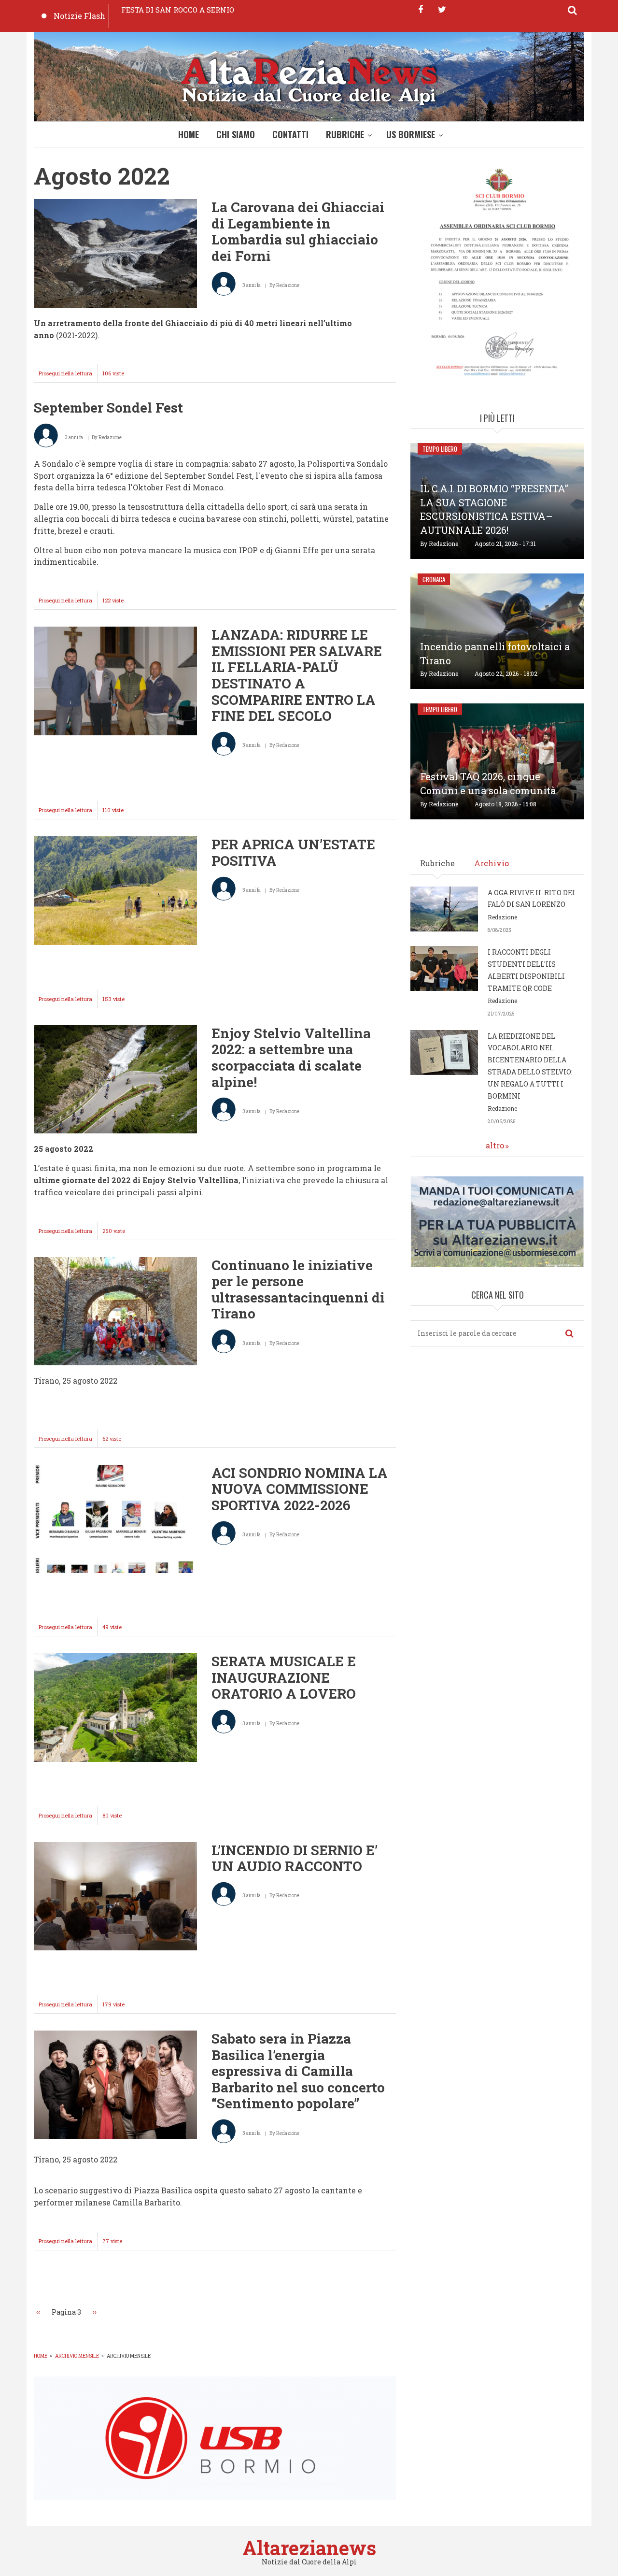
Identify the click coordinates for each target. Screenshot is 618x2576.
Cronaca (434, 579)
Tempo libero (440, 449)
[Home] (309, 79)
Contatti (290, 134)
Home (189, 134)
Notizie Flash (79, 16)
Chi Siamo (236, 134)
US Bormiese (411, 134)
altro (495, 1145)
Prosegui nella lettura (68, 376)
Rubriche (345, 134)
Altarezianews (309, 2548)
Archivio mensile (77, 2356)
